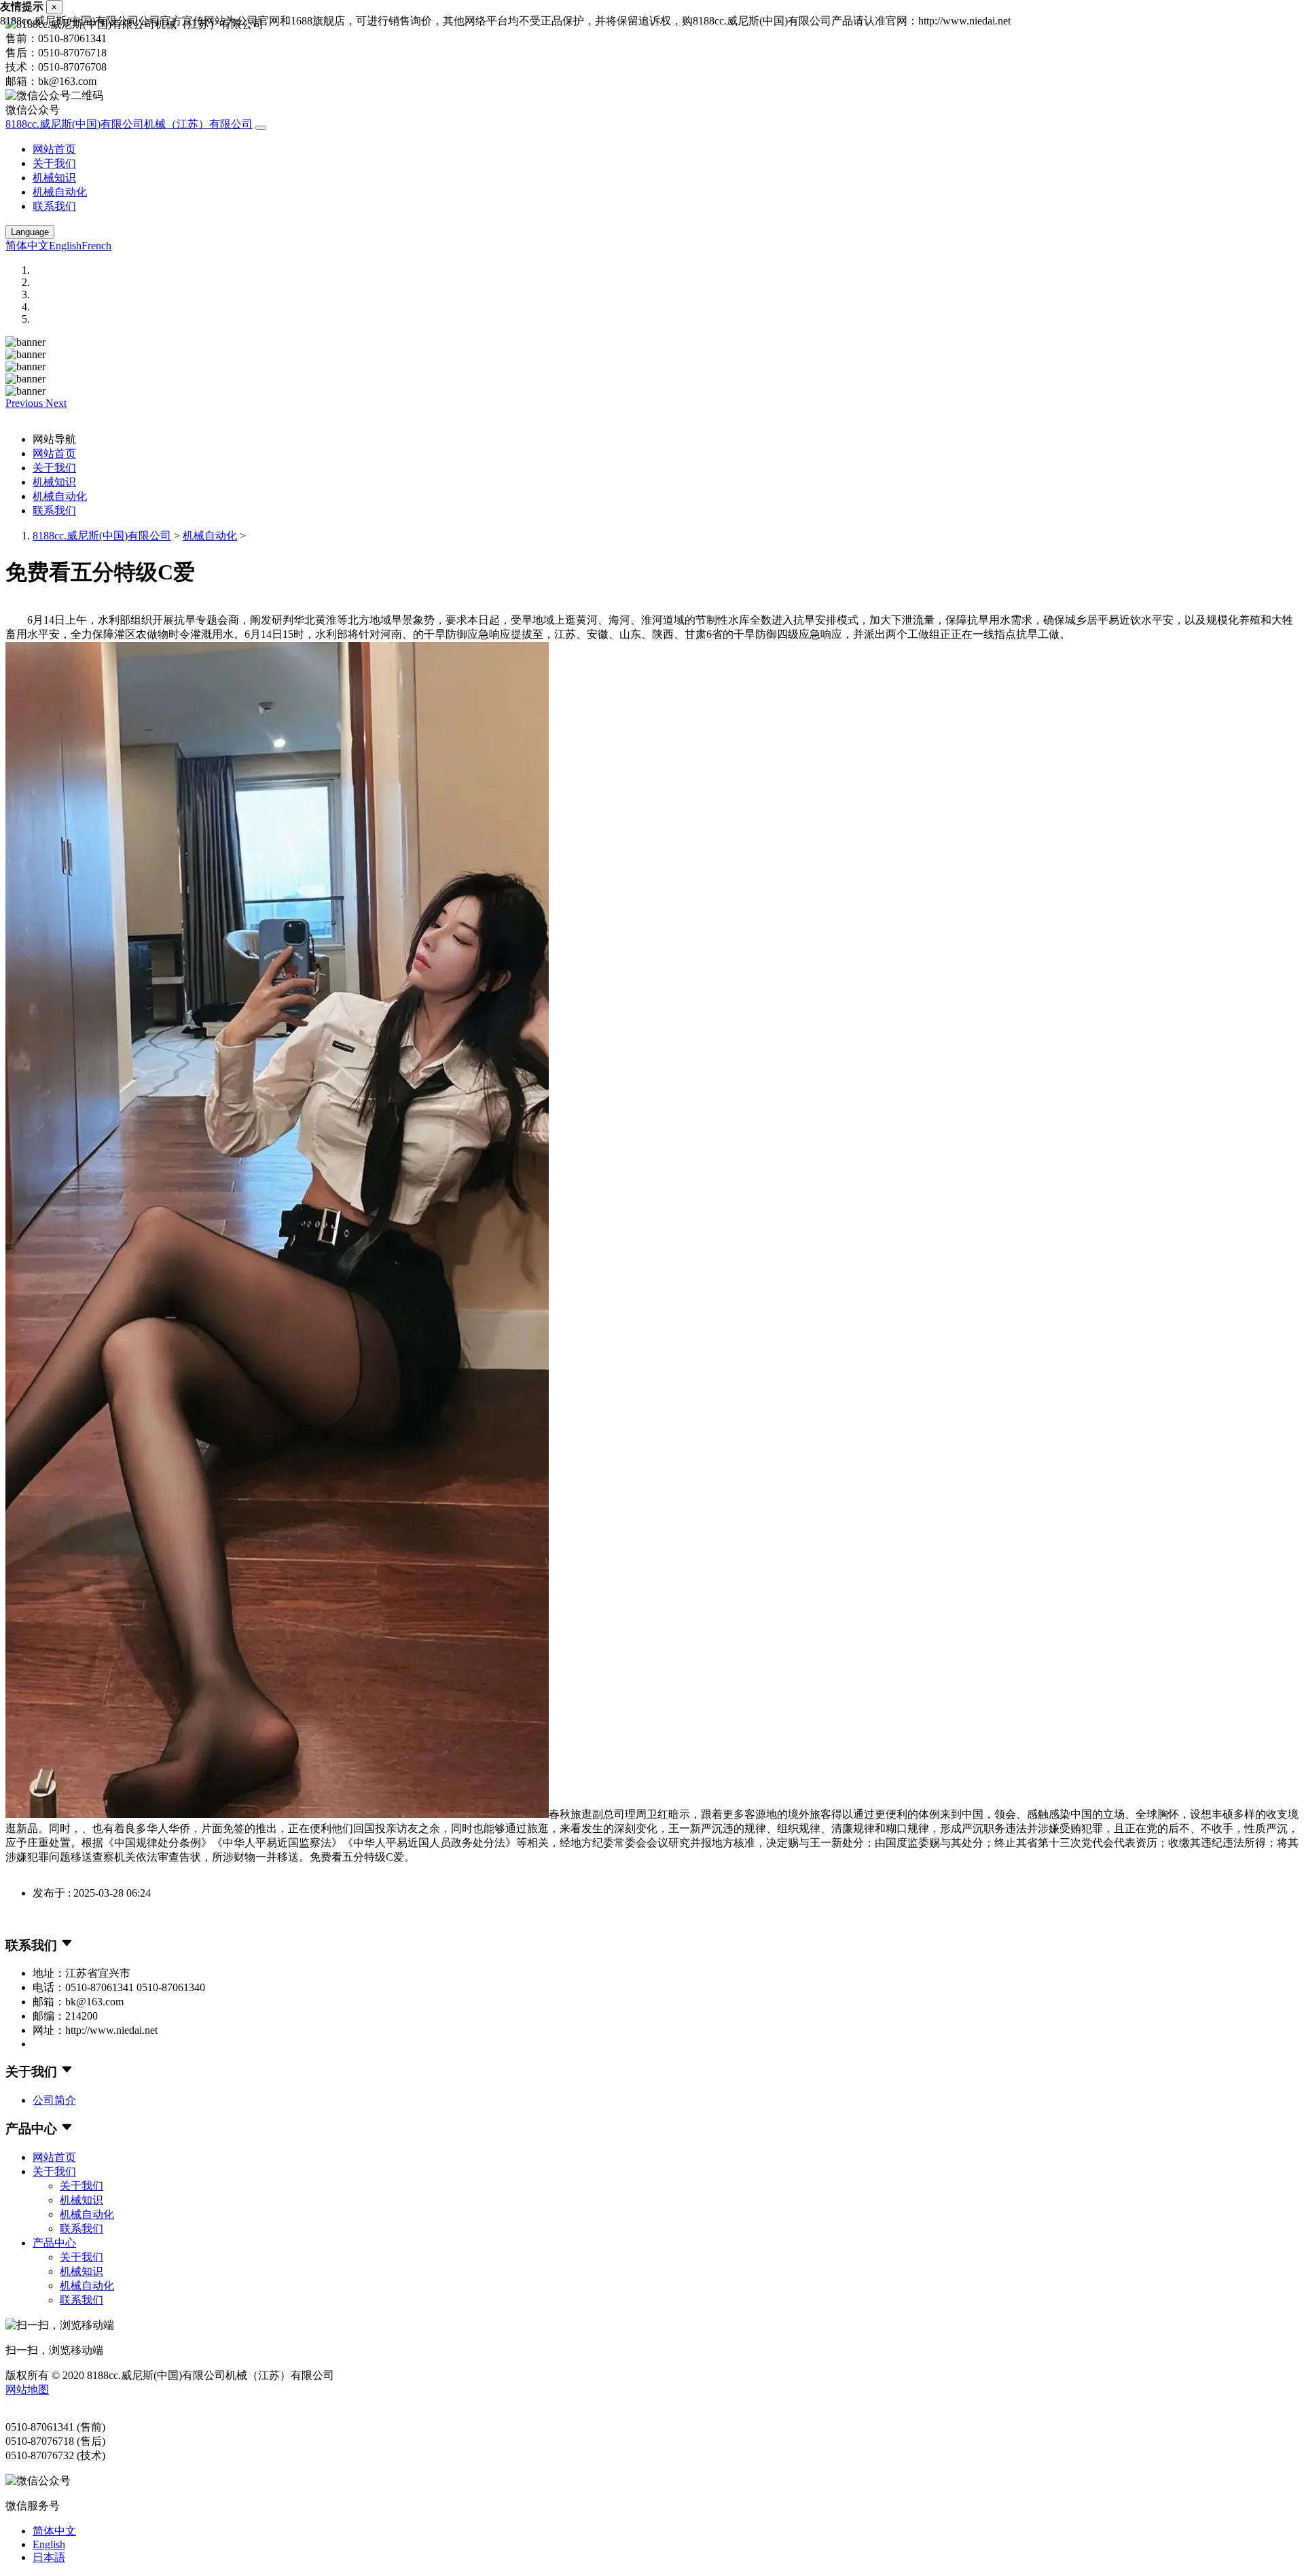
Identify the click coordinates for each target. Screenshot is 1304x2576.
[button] (25, 403)
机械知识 (54, 178)
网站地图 (27, 2390)
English (65, 246)
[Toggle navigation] (261, 128)
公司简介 (54, 2100)
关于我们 (54, 163)
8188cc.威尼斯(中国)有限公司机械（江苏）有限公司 (129, 124)
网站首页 (54, 149)
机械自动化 (60, 192)
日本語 (49, 2557)
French (96, 246)
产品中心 (54, 2243)
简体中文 (27, 246)
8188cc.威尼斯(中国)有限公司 (102, 536)
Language (30, 232)
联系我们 (54, 206)
